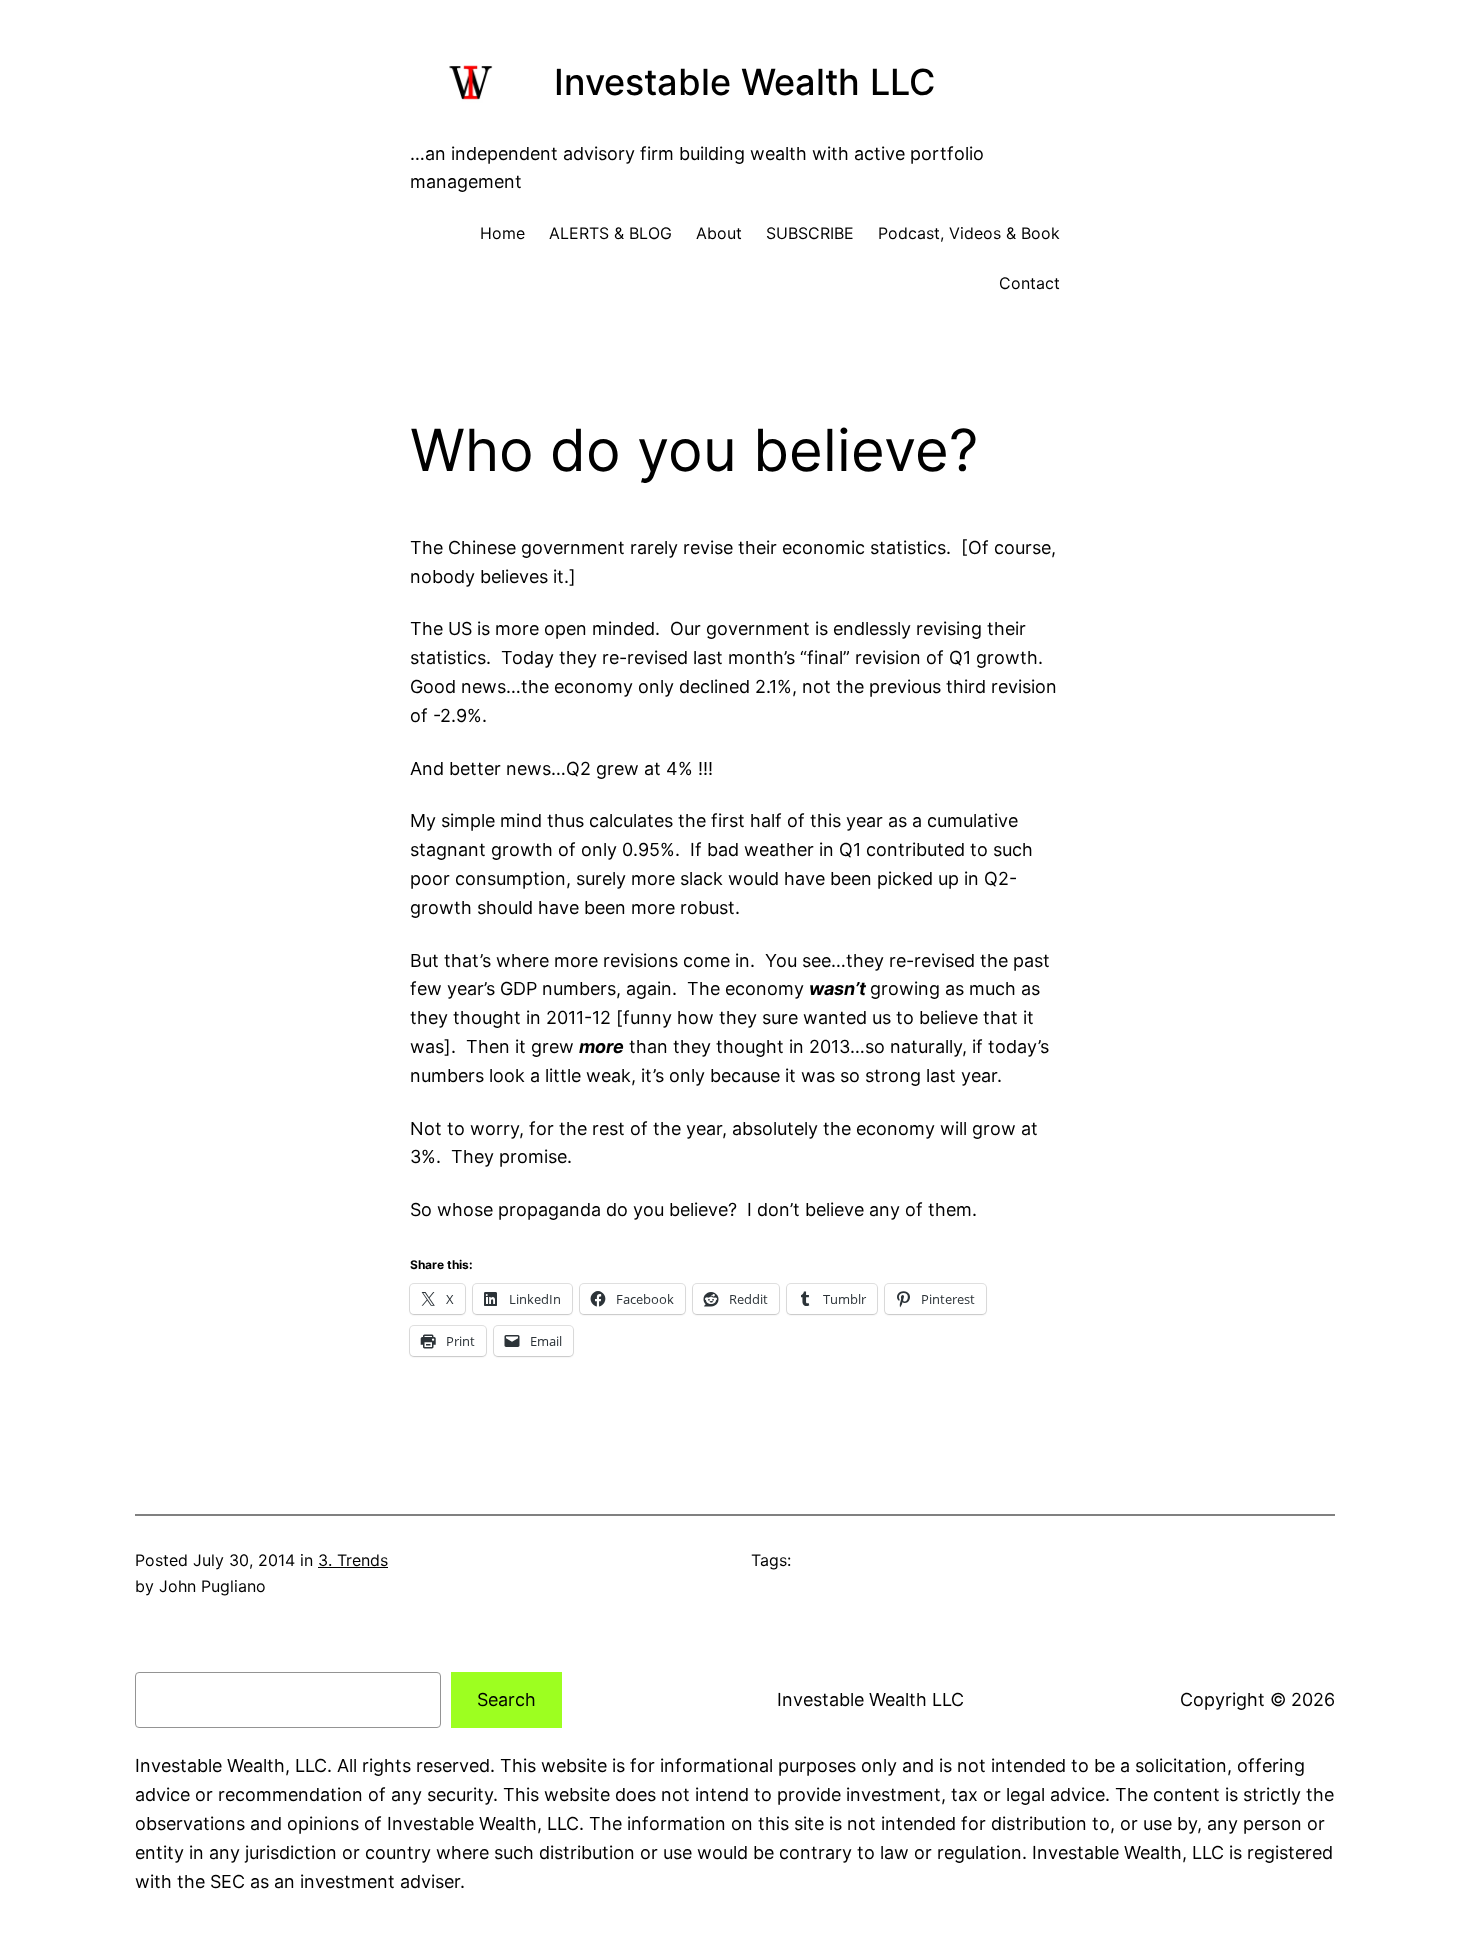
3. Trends (353, 1560)
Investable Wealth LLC (744, 82)
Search (506, 1699)
